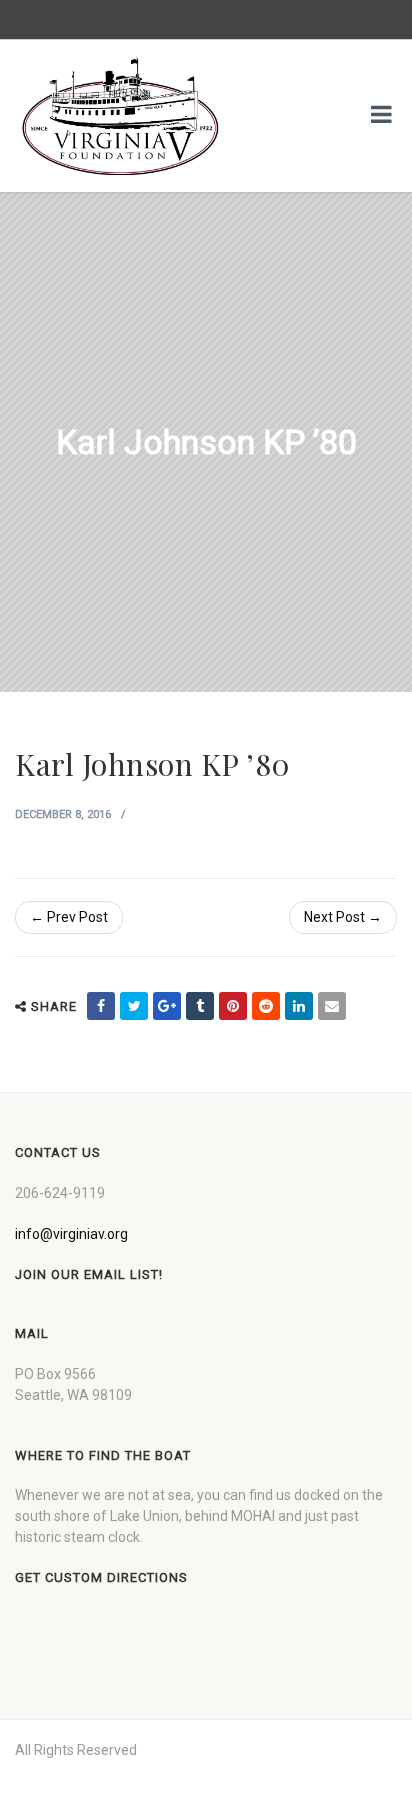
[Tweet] (134, 1006)
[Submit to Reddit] (266, 1006)
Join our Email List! (89, 1274)
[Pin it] (233, 1006)
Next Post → (343, 917)
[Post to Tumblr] (200, 1006)
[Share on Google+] (167, 1006)
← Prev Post (69, 917)
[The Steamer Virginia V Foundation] (120, 116)
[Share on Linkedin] (299, 1006)
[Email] (332, 1006)
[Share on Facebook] (101, 1006)
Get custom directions (101, 1577)
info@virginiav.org (71, 1234)
